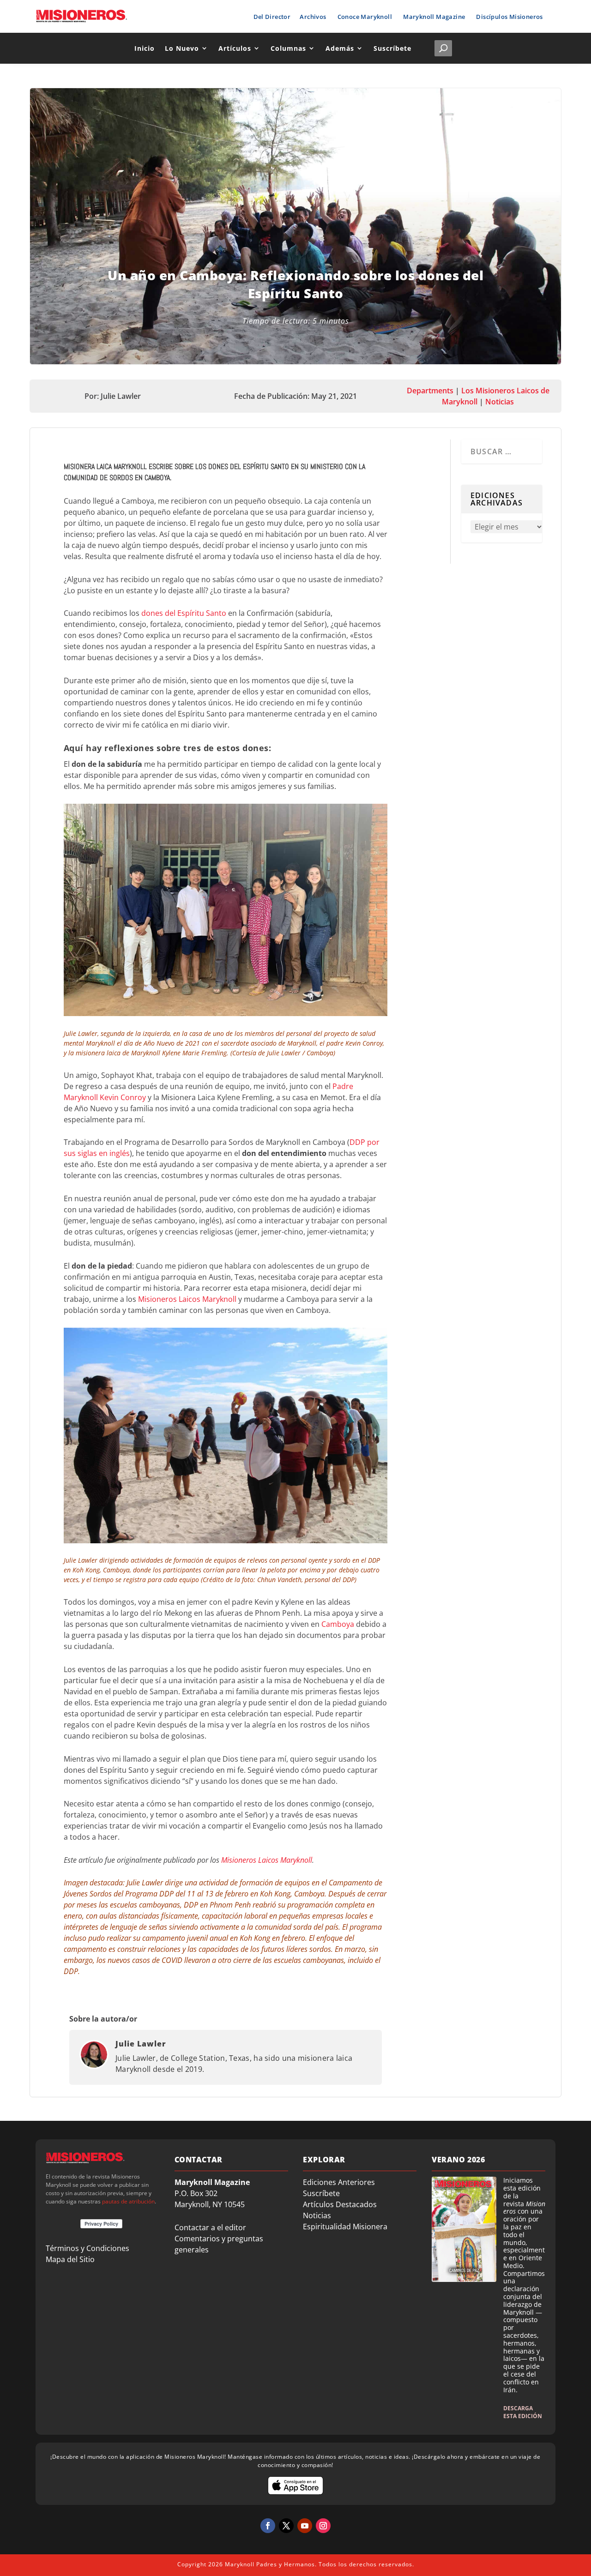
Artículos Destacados (340, 2204)
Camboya (338, 1624)
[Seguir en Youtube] (305, 2526)
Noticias (500, 402)
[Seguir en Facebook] (268, 2526)
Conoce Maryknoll (365, 17)
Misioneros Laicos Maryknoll (187, 1299)
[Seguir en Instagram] (323, 2526)
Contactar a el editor (210, 2227)
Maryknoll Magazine (434, 17)
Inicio (145, 48)
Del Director (272, 17)
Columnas (288, 48)
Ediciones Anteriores (339, 2182)
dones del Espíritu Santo (184, 613)
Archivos (313, 17)
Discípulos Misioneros (509, 17)
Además (340, 48)
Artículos (235, 48)
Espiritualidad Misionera (345, 2227)
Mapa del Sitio (70, 2259)
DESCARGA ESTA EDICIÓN (523, 2412)
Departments (430, 391)
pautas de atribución (128, 2201)
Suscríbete (392, 48)
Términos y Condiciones (87, 2248)
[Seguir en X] (286, 2526)
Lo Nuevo (182, 48)
